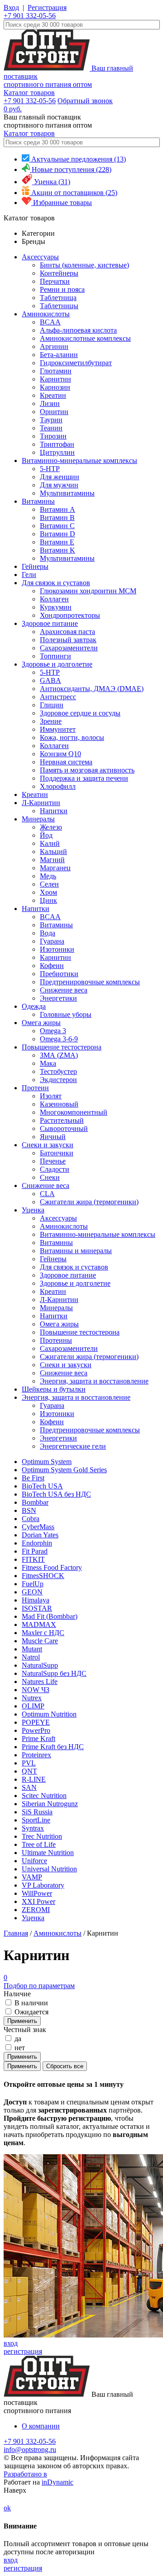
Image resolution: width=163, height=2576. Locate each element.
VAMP (32, 1877)
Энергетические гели (73, 1446)
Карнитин (55, 379)
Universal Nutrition (49, 1869)
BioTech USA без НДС (56, 1494)
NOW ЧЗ (36, 1690)
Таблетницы (59, 306)
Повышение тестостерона (62, 1047)
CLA (47, 1194)
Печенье (53, 1161)
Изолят (51, 1096)
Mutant (32, 1649)
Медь (48, 876)
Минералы (38, 819)
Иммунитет (58, 729)
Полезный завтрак (68, 640)
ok (7, 2508)
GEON (32, 1592)
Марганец (55, 868)
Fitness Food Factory (52, 1567)
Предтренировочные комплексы (90, 982)
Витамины (38, 501)
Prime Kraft (38, 1739)
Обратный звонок (85, 101)
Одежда (34, 1006)
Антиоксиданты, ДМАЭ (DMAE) (92, 689)
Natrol (31, 1657)
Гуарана (52, 941)
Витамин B (57, 518)
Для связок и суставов (56, 583)
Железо (51, 827)
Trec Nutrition (42, 1836)
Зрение (51, 721)
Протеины (56, 1340)
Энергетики (58, 998)
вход (11, 2343)
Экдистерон (58, 1080)
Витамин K (58, 550)
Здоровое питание (50, 623)
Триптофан (57, 444)
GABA (50, 680)
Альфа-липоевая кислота (78, 330)
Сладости (55, 1169)
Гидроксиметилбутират (76, 363)
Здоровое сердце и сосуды (80, 713)
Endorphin (37, 1543)
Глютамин (56, 371)
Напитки (54, 811)
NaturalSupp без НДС (54, 1673)
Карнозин (55, 387)
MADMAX (39, 1624)
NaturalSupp (40, 1665)
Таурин (51, 420)
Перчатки (55, 281)
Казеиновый (59, 1104)
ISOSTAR (37, 1608)
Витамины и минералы (76, 1251)
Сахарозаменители (69, 648)
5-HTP (50, 469)
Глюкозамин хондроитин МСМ (88, 591)
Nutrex (32, 1698)
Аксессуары (40, 257)
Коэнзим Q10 (60, 754)
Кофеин (52, 966)
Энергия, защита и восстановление (94, 1381)
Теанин (51, 428)
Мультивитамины (67, 493)
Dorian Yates (40, 1535)
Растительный (62, 1120)
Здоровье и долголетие (57, 664)
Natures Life (40, 1682)
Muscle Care (40, 1641)
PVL (29, 1763)
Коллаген (54, 599)
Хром (48, 892)
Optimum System (47, 1462)
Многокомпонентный (74, 1112)
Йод (46, 835)
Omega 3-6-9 (59, 1039)
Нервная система (66, 762)
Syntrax (33, 1828)
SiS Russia (37, 1812)
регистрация (23, 2351)
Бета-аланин (59, 355)
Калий (50, 843)
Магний (52, 860)
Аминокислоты (46, 314)
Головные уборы (66, 1014)
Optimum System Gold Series (64, 1470)
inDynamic (58, 2482)
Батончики (57, 1153)
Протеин (35, 1088)
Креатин (53, 395)
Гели (29, 575)
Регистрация (47, 7)
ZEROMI (36, 1910)
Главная (16, 1933)
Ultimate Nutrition (48, 1853)
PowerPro (36, 1730)
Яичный (53, 1137)
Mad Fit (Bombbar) (50, 1616)
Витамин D (58, 534)
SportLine (36, 1820)
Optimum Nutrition (49, 1714)
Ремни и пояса (62, 289)
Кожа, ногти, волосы (72, 737)
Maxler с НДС (43, 1633)
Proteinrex (36, 1755)
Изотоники (57, 949)
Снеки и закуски (48, 1145)
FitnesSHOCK (43, 1576)
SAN (29, 1787)
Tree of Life (39, 1844)
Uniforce (34, 1861)
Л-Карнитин (41, 803)
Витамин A (58, 509)
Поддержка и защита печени (84, 778)
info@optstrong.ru (30, 2450)
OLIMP (33, 1706)
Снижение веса (64, 990)
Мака (48, 1063)
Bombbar (35, 1502)
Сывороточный (64, 1128)
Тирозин (53, 436)
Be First (33, 1478)
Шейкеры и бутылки (54, 1389)
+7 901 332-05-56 (30, 16)
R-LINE (34, 1779)
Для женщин (60, 477)
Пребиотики (59, 974)
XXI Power (38, 1901)
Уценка (33, 1210)
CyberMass (38, 1527)
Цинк (48, 900)
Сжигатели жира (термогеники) (89, 1202)
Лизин (50, 403)
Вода (48, 933)
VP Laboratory (43, 1885)
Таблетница (58, 298)
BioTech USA (42, 1486)
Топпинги (55, 656)
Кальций (53, 852)
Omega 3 (53, 1031)
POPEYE (36, 1722)
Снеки (50, 1177)
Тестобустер (58, 1071)
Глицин (52, 705)
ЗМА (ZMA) (59, 1055)
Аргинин (54, 346)
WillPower (37, 1893)
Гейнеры (35, 566)
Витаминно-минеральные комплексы (79, 460)
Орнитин (54, 412)
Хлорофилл (58, 786)
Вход (11, 7)
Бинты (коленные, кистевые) (84, 265)
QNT (29, 1771)
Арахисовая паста (67, 632)
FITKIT (33, 1559)
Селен (49, 884)
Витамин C (57, 526)
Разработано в (25, 2474)
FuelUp (33, 1584)
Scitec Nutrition (44, 1796)
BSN (29, 1510)
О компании (41, 2426)
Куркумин (56, 607)
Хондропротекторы (70, 615)
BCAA (50, 322)
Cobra (31, 1519)
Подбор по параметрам (39, 1982)
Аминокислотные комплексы (85, 338)
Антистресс (58, 697)
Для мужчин (59, 485)
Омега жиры (41, 1023)
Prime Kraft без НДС (53, 1747)
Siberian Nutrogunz (50, 1804)
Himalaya (36, 1600)
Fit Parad (35, 1551)
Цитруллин (57, 452)
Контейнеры (59, 273)
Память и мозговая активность (87, 770)
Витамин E (57, 542)
